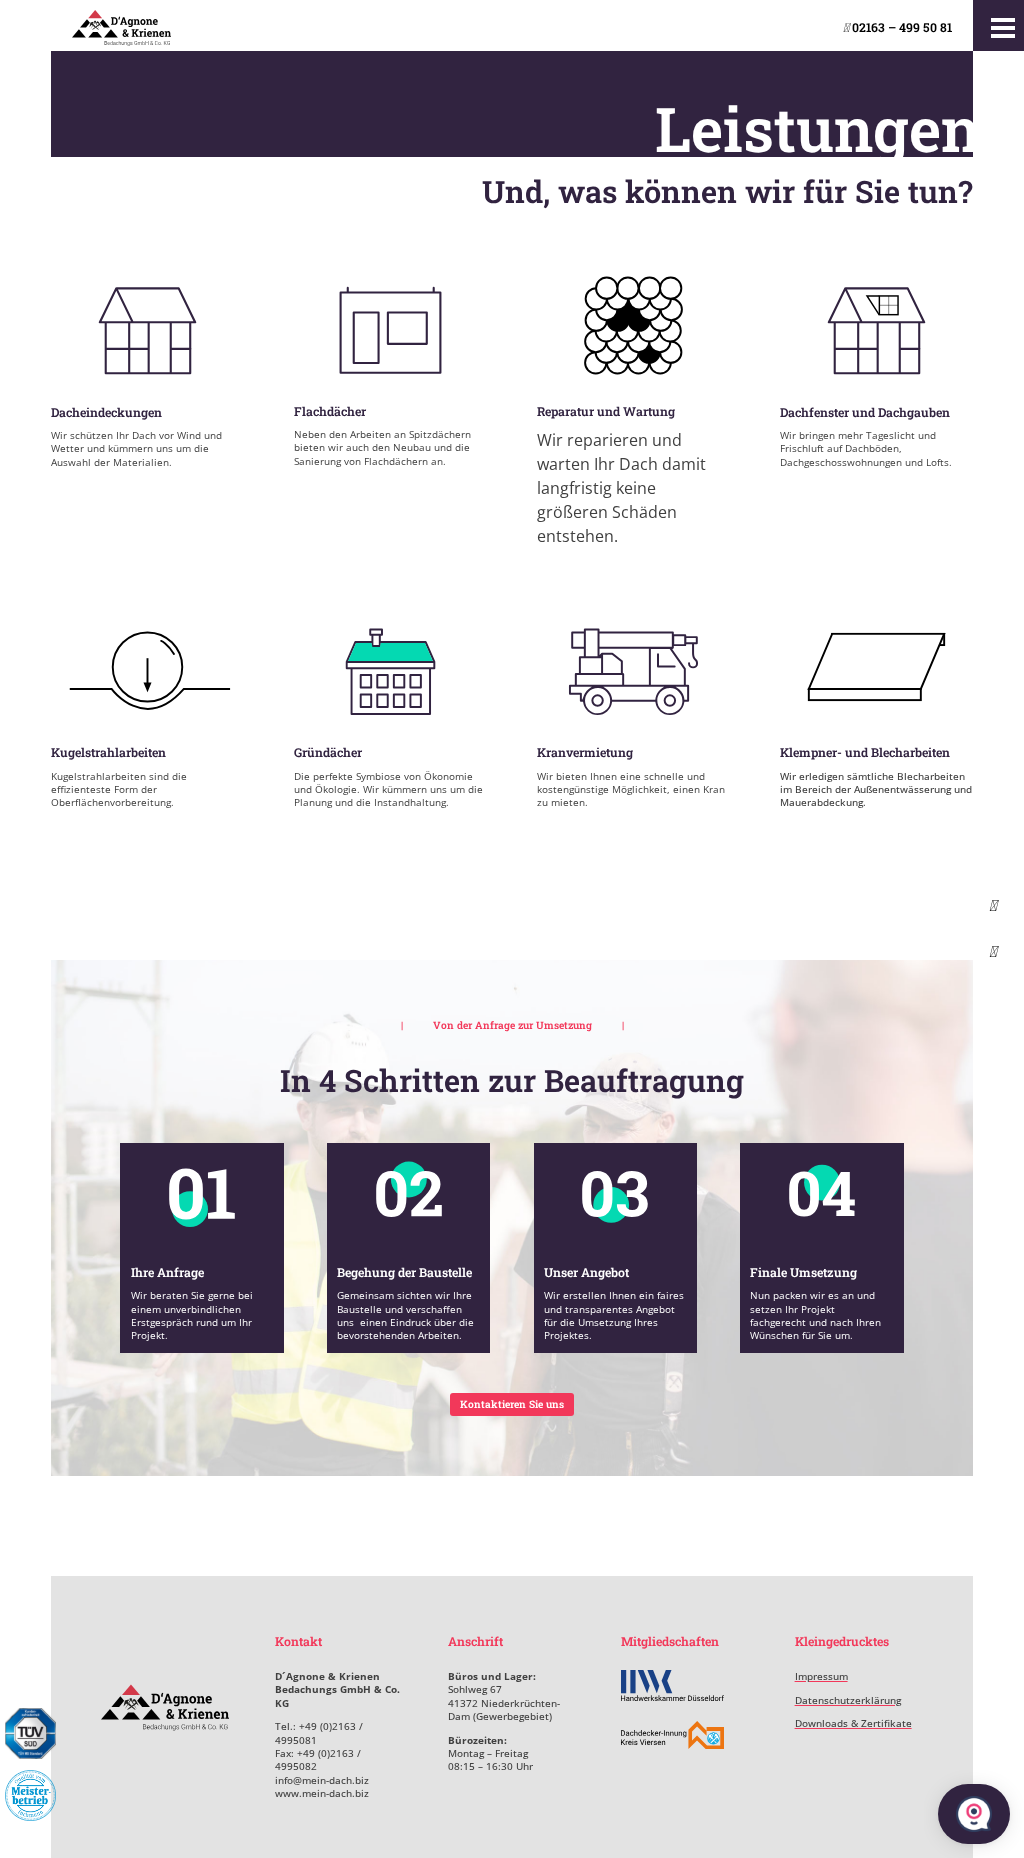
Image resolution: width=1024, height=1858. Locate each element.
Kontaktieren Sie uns (512, 1404)
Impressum (821, 1676)
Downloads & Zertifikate (853, 1723)
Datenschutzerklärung (848, 1700)
